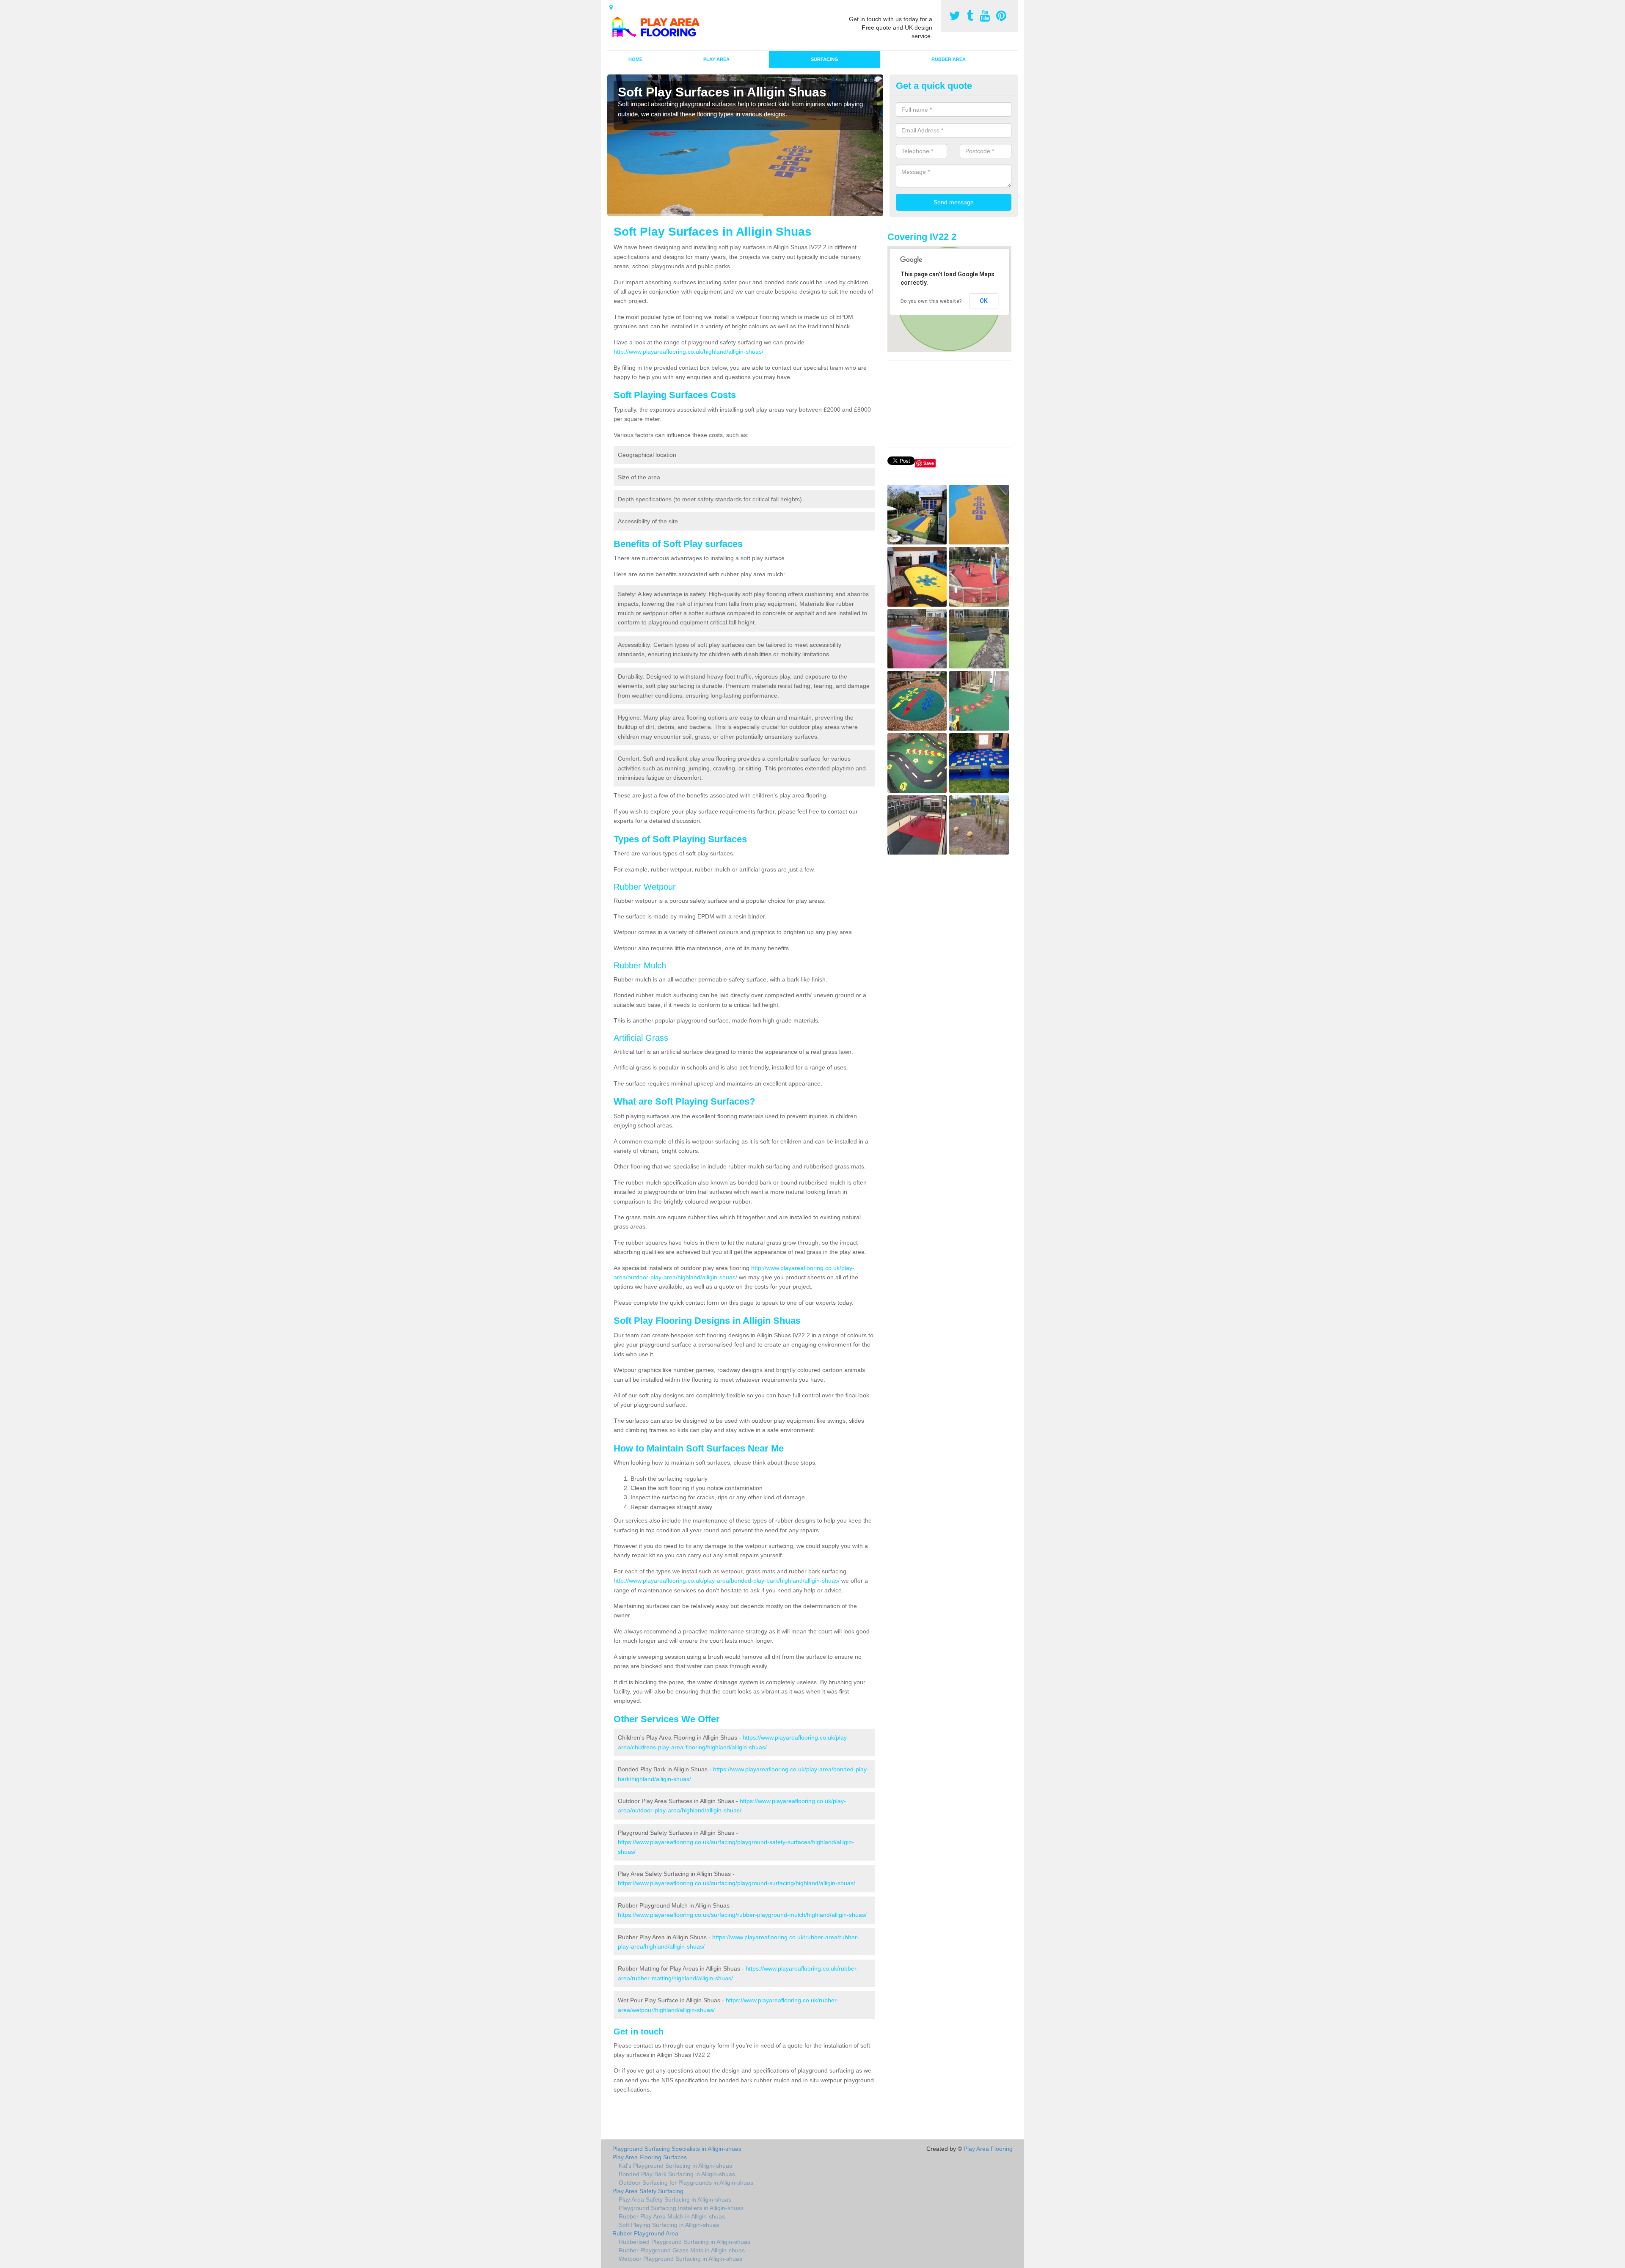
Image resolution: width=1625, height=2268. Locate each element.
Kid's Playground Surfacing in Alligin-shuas (675, 2166)
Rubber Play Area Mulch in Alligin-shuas (672, 2216)
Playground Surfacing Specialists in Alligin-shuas (677, 2149)
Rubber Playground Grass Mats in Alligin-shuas (682, 2250)
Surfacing (825, 59)
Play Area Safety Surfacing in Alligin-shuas (675, 2199)
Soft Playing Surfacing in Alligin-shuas (669, 2225)
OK (984, 301)
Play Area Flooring (988, 2149)
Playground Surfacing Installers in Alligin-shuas (681, 2208)
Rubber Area (949, 59)
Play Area (716, 59)
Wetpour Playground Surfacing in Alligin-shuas (680, 2259)
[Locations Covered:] (611, 7)
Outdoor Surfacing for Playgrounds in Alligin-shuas (686, 2183)
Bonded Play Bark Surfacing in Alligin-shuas (677, 2174)
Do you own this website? (931, 301)
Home (635, 59)
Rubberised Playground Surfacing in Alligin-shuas (684, 2242)
